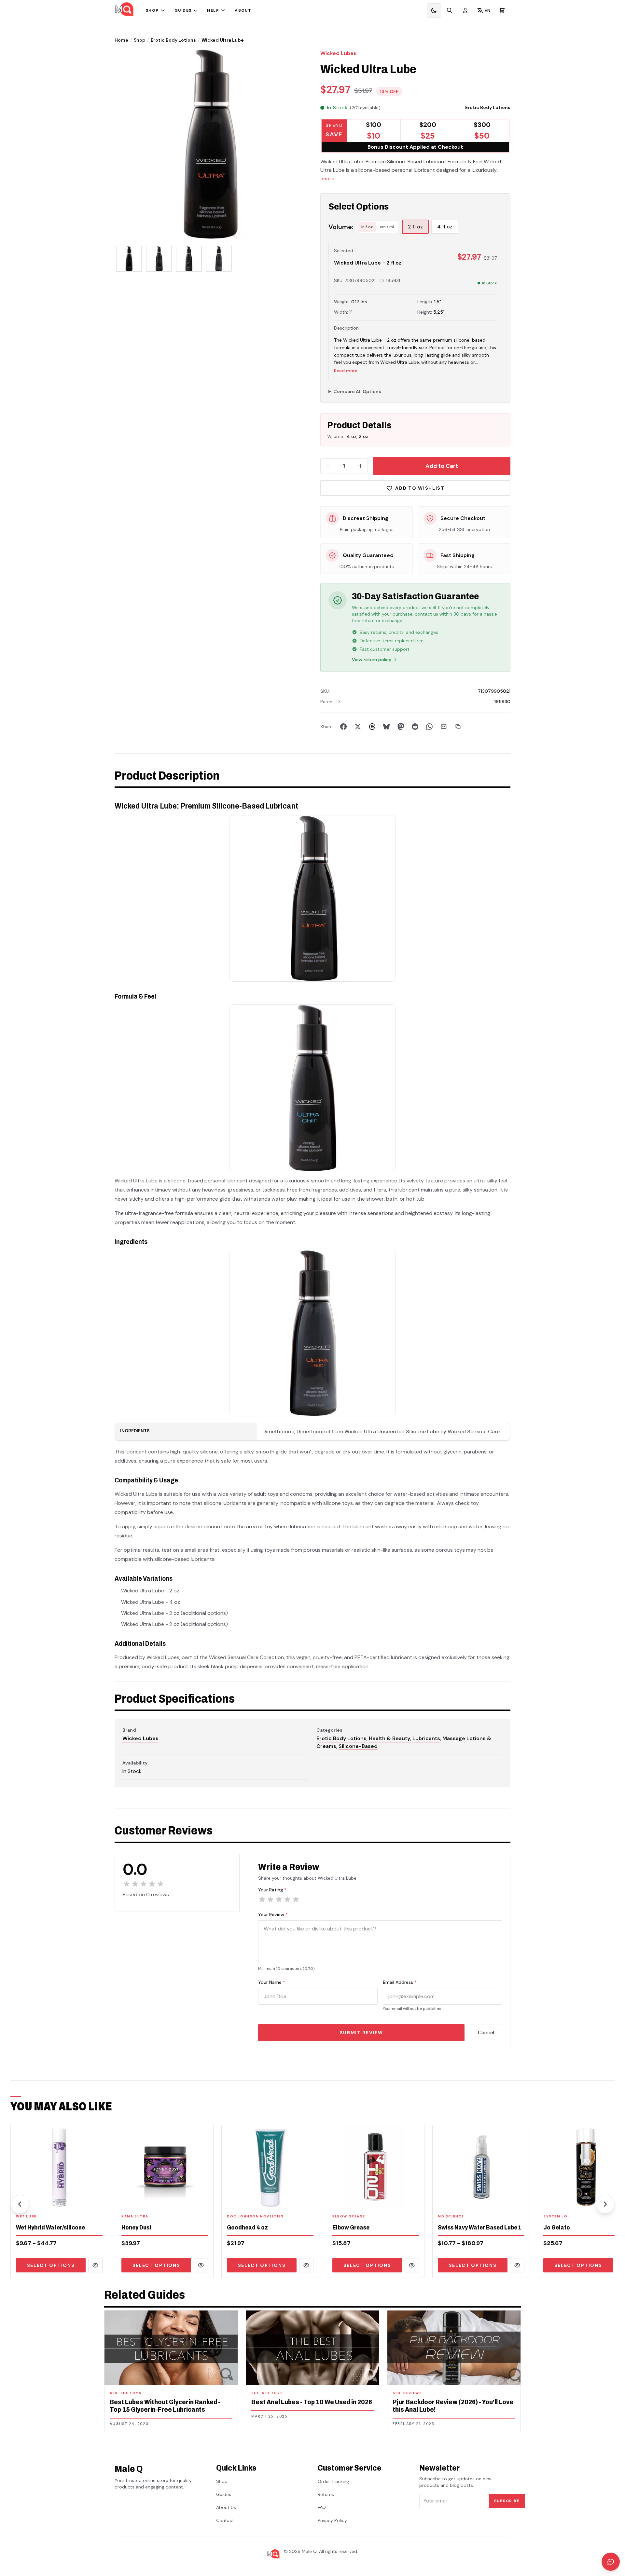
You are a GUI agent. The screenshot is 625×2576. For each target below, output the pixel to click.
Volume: (341, 227)
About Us (226, 2507)
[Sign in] (465, 10)
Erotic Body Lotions (173, 40)
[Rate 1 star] (262, 1900)
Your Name (272, 1982)
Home (121, 40)
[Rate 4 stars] (287, 1900)
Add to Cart (442, 466)
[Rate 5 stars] (296, 1900)
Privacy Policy (332, 2520)
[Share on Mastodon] (401, 727)
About (243, 10)
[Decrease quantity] (328, 466)
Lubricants (426, 1738)
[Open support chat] (611, 2562)
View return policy (372, 660)
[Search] (450, 10)
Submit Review (361, 2033)
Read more (346, 371)
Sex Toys (131, 2393)
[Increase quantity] (360, 466)
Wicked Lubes (338, 53)
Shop (152, 10)
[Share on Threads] (372, 727)
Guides (183, 10)
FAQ (322, 2507)
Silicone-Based (358, 1746)
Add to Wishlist (420, 488)
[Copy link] (458, 727)
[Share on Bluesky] (386, 727)
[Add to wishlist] (99, 2200)
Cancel (486, 2032)
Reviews (413, 2393)
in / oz (367, 227)
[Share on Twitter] (358, 727)
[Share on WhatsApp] (429, 727)
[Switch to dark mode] (434, 10)
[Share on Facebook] (343, 727)
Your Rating (272, 1890)
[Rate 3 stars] (279, 1900)
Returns (326, 2494)
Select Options (51, 2265)
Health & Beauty (389, 1738)
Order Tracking (333, 2481)
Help (213, 10)
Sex (114, 2393)
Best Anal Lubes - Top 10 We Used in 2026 (312, 2402)
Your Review (273, 1915)
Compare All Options (357, 391)
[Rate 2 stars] (271, 1900)
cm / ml (387, 227)
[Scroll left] (20, 2204)
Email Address (400, 1982)
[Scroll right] (605, 2204)
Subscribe (507, 2501)
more (328, 178)
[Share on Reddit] (415, 727)
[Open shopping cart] (502, 10)
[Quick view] (95, 2265)
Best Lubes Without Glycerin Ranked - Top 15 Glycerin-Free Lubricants (165, 2406)
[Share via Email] (444, 727)
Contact (225, 2520)
